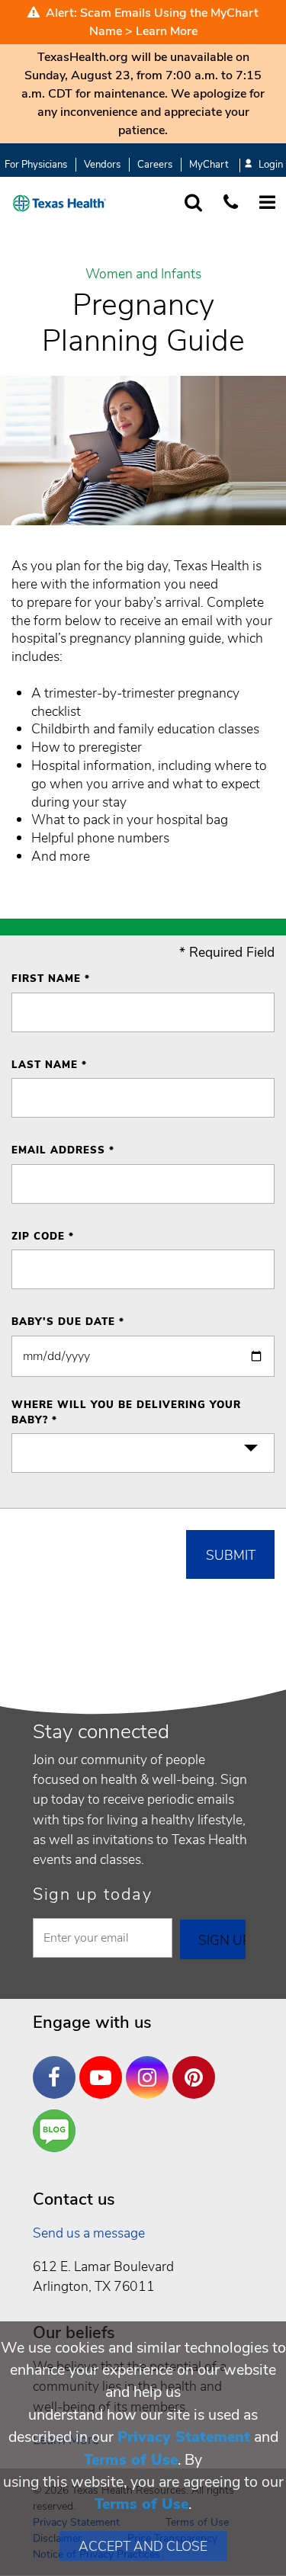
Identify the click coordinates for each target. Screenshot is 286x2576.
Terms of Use (131, 2460)
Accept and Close (143, 2546)
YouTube (104, 2066)
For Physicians (36, 165)
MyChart (209, 165)
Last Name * (49, 1065)
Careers (155, 165)
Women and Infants (143, 274)
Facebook (58, 2066)
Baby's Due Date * (68, 1322)
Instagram (151, 2066)
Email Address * (63, 1150)
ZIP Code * (43, 1237)
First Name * (51, 979)
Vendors (102, 165)
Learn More (167, 31)
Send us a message (89, 2233)
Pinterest (198, 2066)
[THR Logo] (59, 203)
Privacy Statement (184, 2437)
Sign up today (93, 1894)
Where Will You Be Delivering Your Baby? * (126, 1413)
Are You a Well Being (58, 2131)
